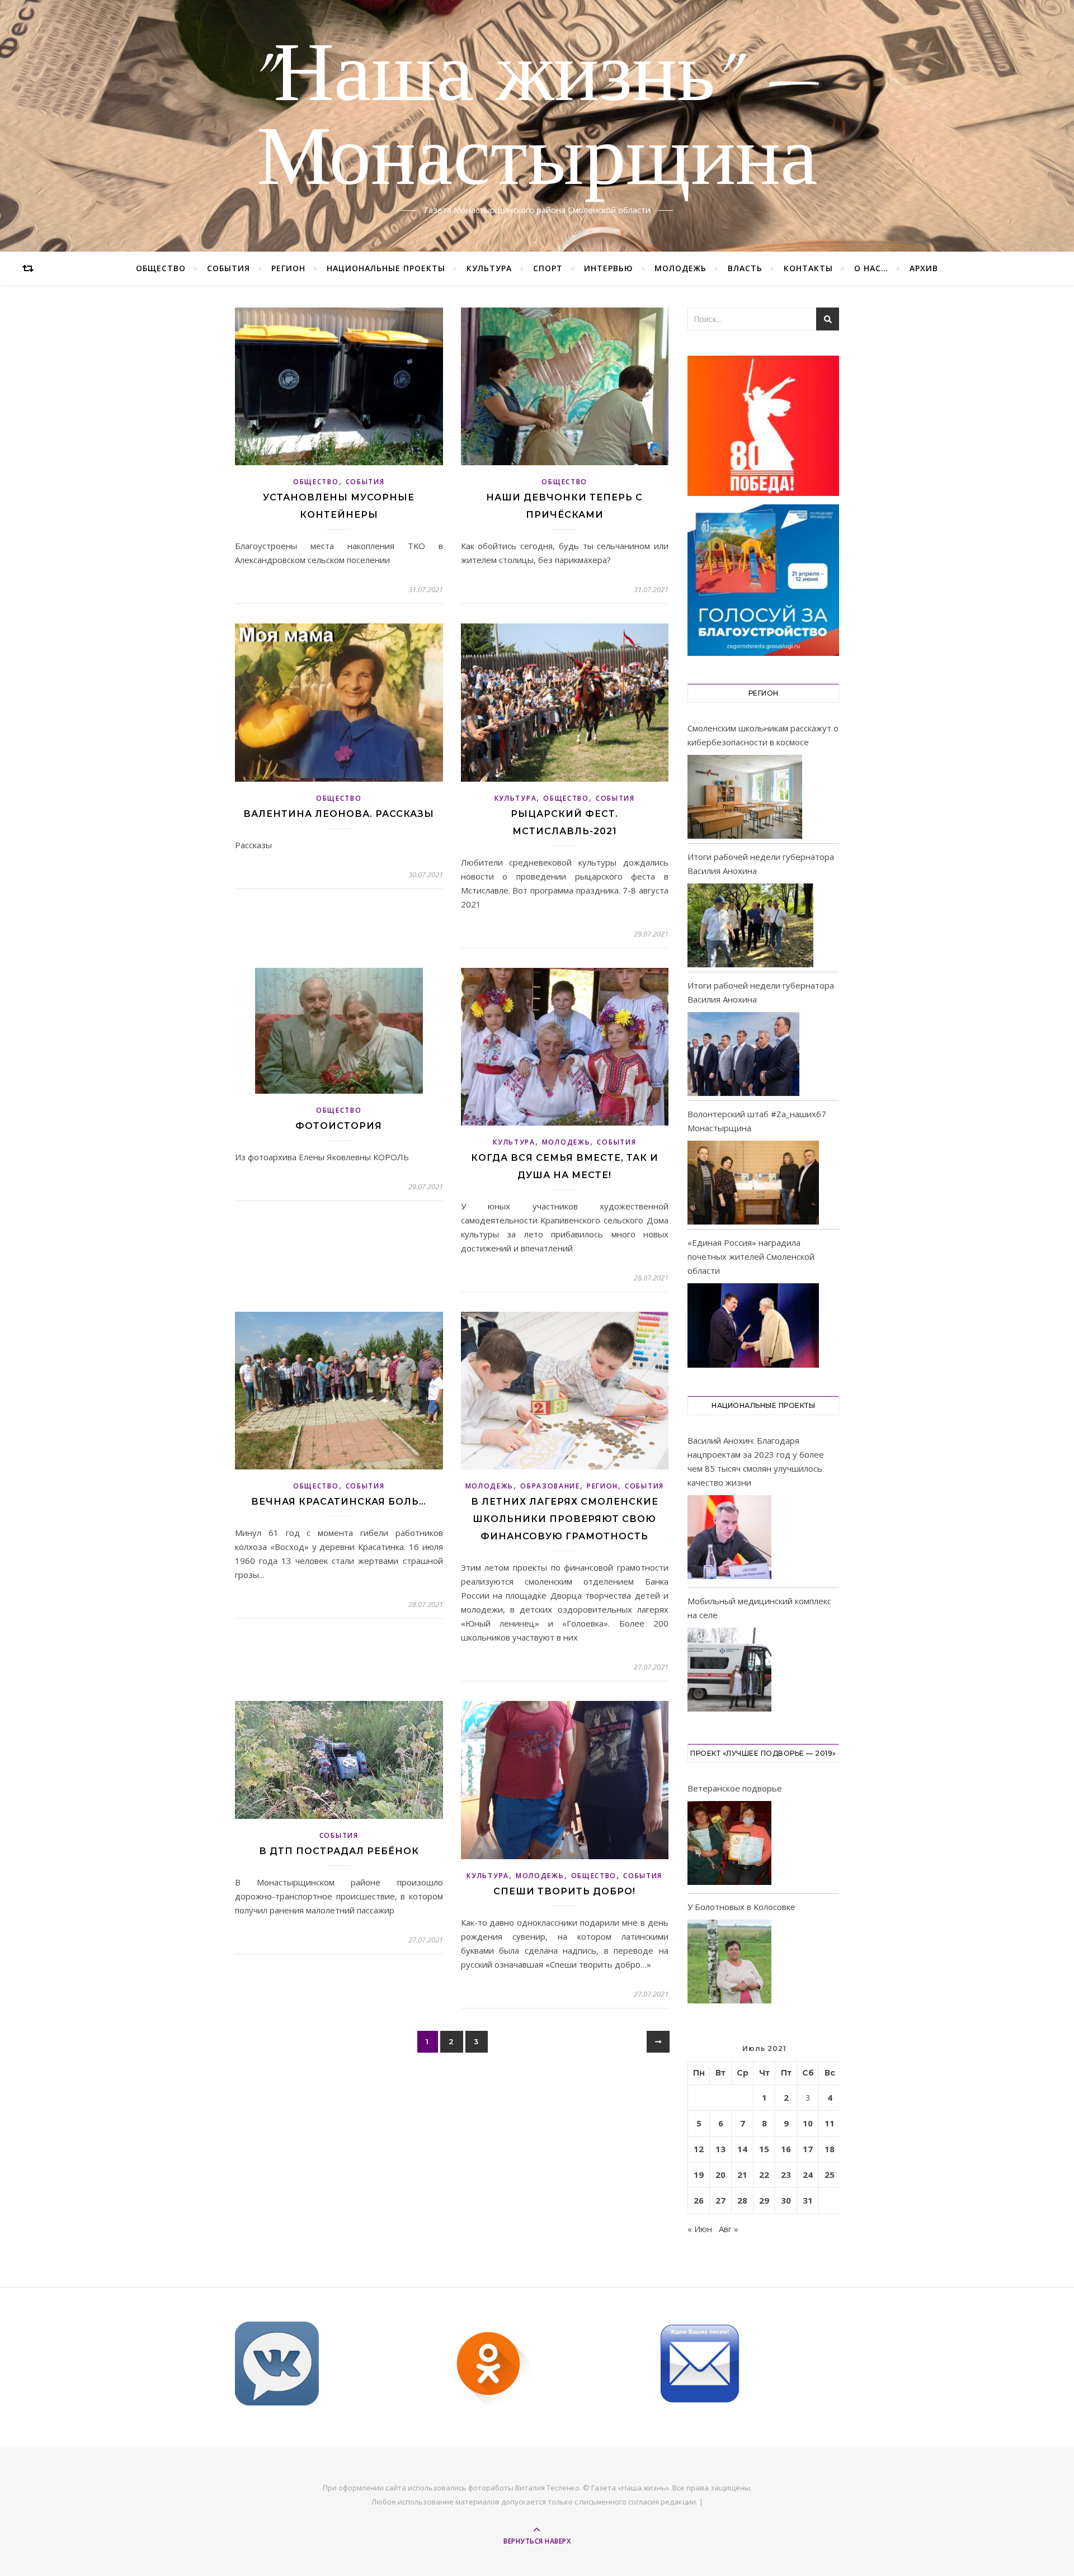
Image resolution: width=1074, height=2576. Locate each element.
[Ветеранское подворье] (729, 1845)
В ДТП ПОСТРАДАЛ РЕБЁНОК (339, 1851)
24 (808, 2175)
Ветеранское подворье (735, 1788)
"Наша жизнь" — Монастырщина (537, 119)
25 (830, 2175)
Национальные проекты (386, 268)
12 (699, 2149)
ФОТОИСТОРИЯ (339, 1126)
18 (830, 2149)
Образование (550, 1486)
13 (720, 2149)
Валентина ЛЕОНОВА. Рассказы (339, 814)
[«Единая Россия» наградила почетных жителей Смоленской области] (753, 1325)
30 (786, 2200)
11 (830, 2123)
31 (808, 2200)
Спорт (548, 268)
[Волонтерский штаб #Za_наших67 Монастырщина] (753, 1183)
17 (808, 2149)
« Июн (700, 2229)
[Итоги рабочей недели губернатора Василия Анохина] (750, 925)
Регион (288, 268)
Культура (489, 268)
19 (699, 2175)
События (229, 268)
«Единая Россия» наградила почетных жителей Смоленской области (751, 1256)
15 (764, 2149)
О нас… (871, 268)
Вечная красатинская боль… (339, 1502)
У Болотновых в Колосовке (741, 1907)
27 (720, 2200)
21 (742, 2175)
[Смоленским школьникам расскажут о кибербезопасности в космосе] (745, 797)
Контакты (808, 268)
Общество (161, 268)
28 (742, 2200)
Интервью (609, 268)
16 (786, 2149)
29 (764, 2200)
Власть (745, 268)
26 (699, 2200)
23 (786, 2175)
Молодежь (680, 268)
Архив (924, 268)
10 (808, 2123)
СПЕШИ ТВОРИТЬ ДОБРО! (564, 1891)
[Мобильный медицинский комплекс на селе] (729, 1672)
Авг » (729, 2229)
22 (764, 2175)
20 (720, 2175)
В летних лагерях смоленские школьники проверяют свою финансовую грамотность (565, 1519)
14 (742, 2149)
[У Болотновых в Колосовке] (729, 1963)
